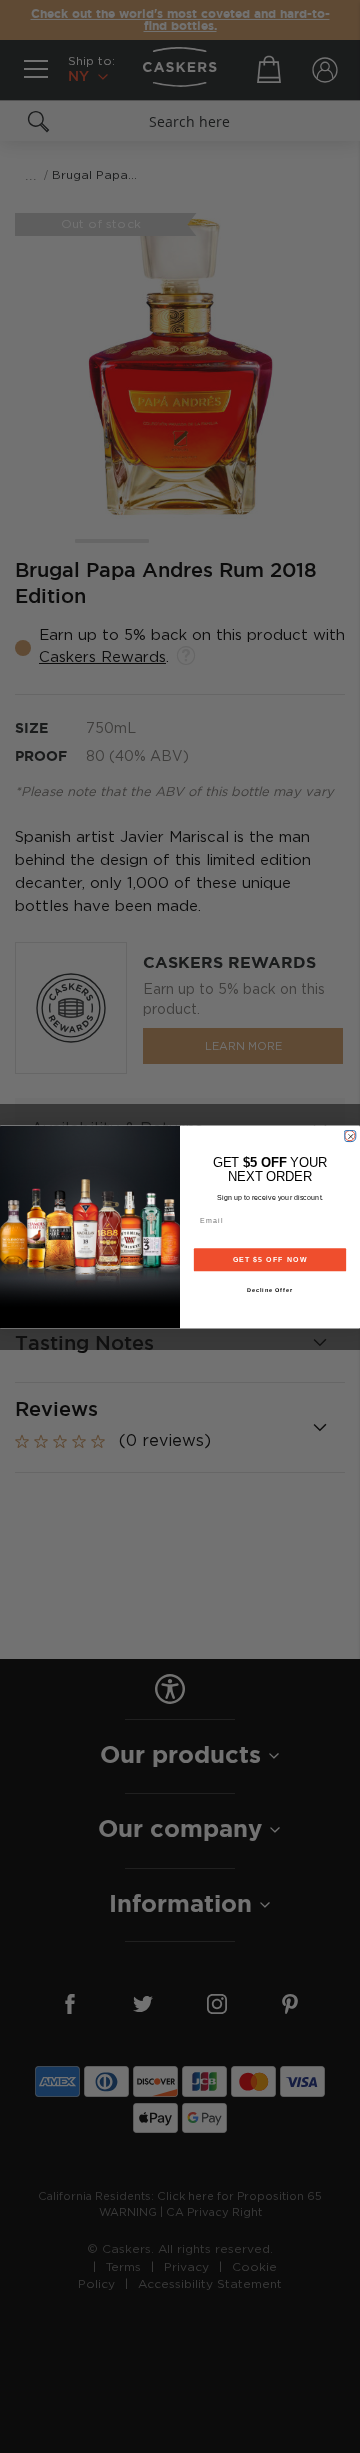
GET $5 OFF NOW (270, 1259)
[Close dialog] (349, 1135)
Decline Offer (270, 1289)
